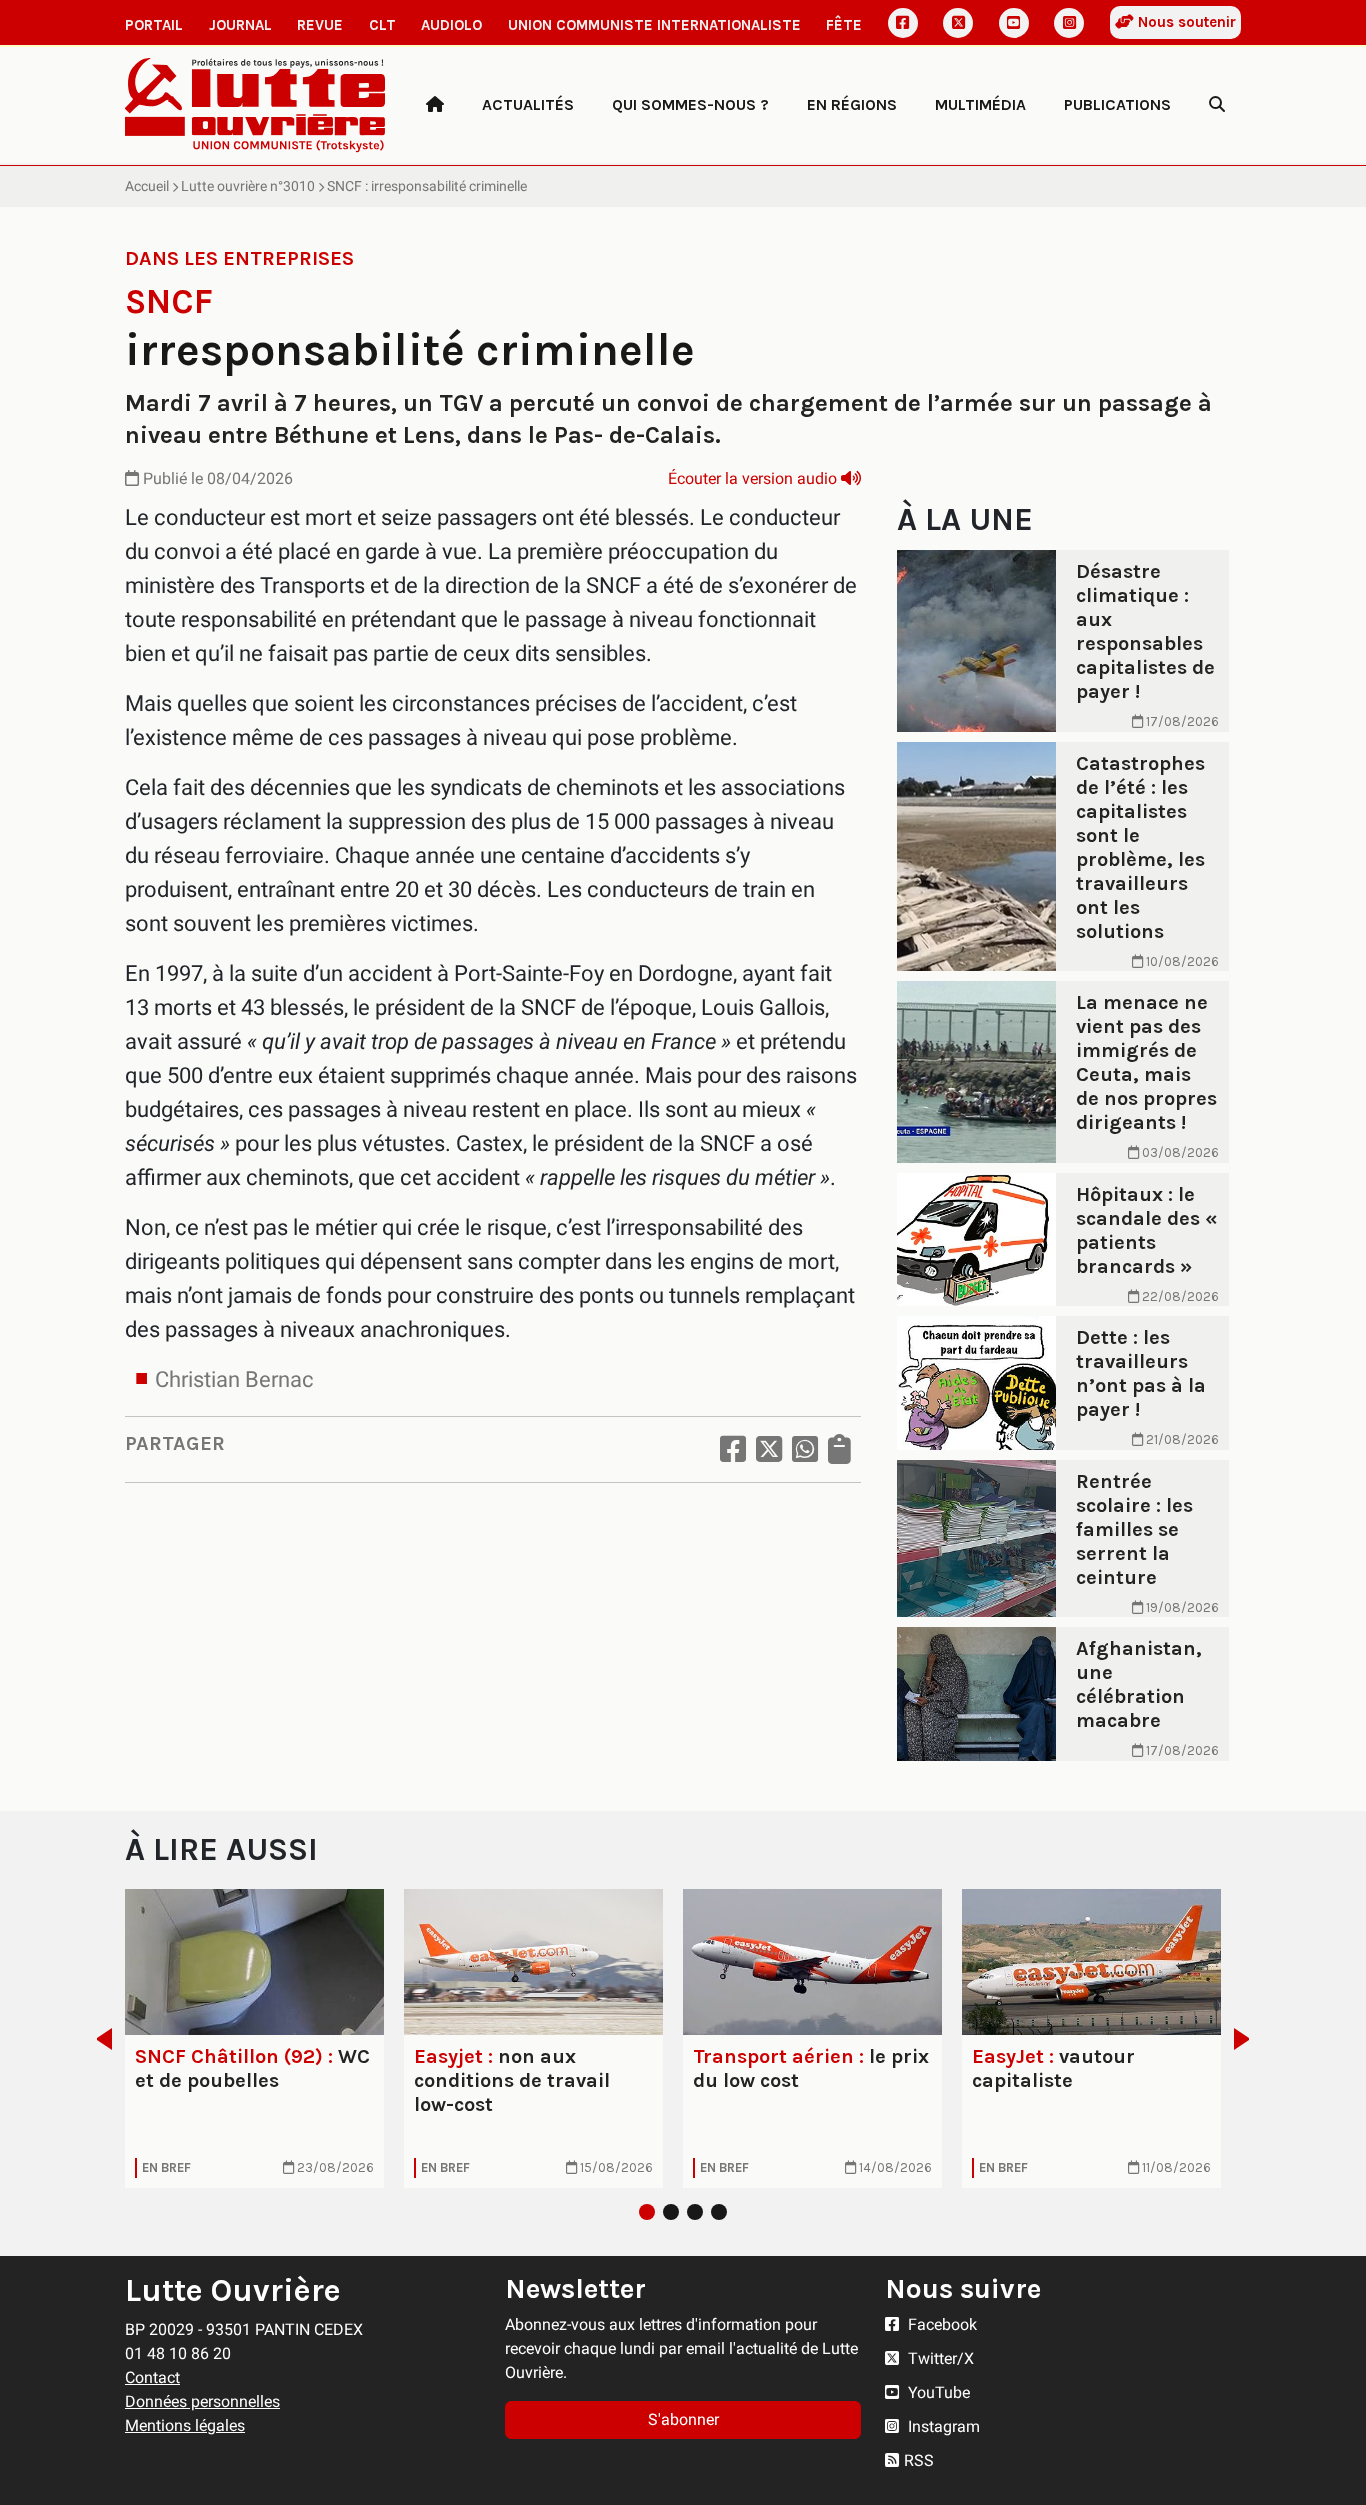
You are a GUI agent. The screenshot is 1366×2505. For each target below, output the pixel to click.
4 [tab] (719, 2212)
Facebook (940, 2324)
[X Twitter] (958, 23)
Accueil (147, 186)
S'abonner (683, 2419)
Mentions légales (185, 2425)
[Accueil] (435, 105)
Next (1247, 2039)
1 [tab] (647, 2212)
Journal (240, 25)
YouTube (937, 2392)
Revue (320, 25)
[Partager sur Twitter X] (769, 1449)
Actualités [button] (528, 104)
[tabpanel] (254, 2038)
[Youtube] (1014, 23)
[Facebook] (903, 23)
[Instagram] (1069, 23)
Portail (154, 25)
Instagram (942, 2426)
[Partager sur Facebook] (733, 1449)
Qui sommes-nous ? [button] (690, 104)
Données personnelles (202, 2401)
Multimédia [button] (980, 104)
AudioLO (451, 25)
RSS (919, 2460)
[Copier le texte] (839, 1449)
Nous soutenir (1185, 22)
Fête (844, 25)
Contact (152, 2377)
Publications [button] (1117, 104)
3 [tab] (695, 2212)
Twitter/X (939, 2358)
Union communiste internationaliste (654, 25)
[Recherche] (1217, 105)
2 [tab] (671, 2212)
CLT (382, 25)
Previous (98, 2039)
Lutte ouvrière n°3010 (248, 186)
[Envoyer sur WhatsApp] (805, 1449)
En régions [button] (852, 104)
